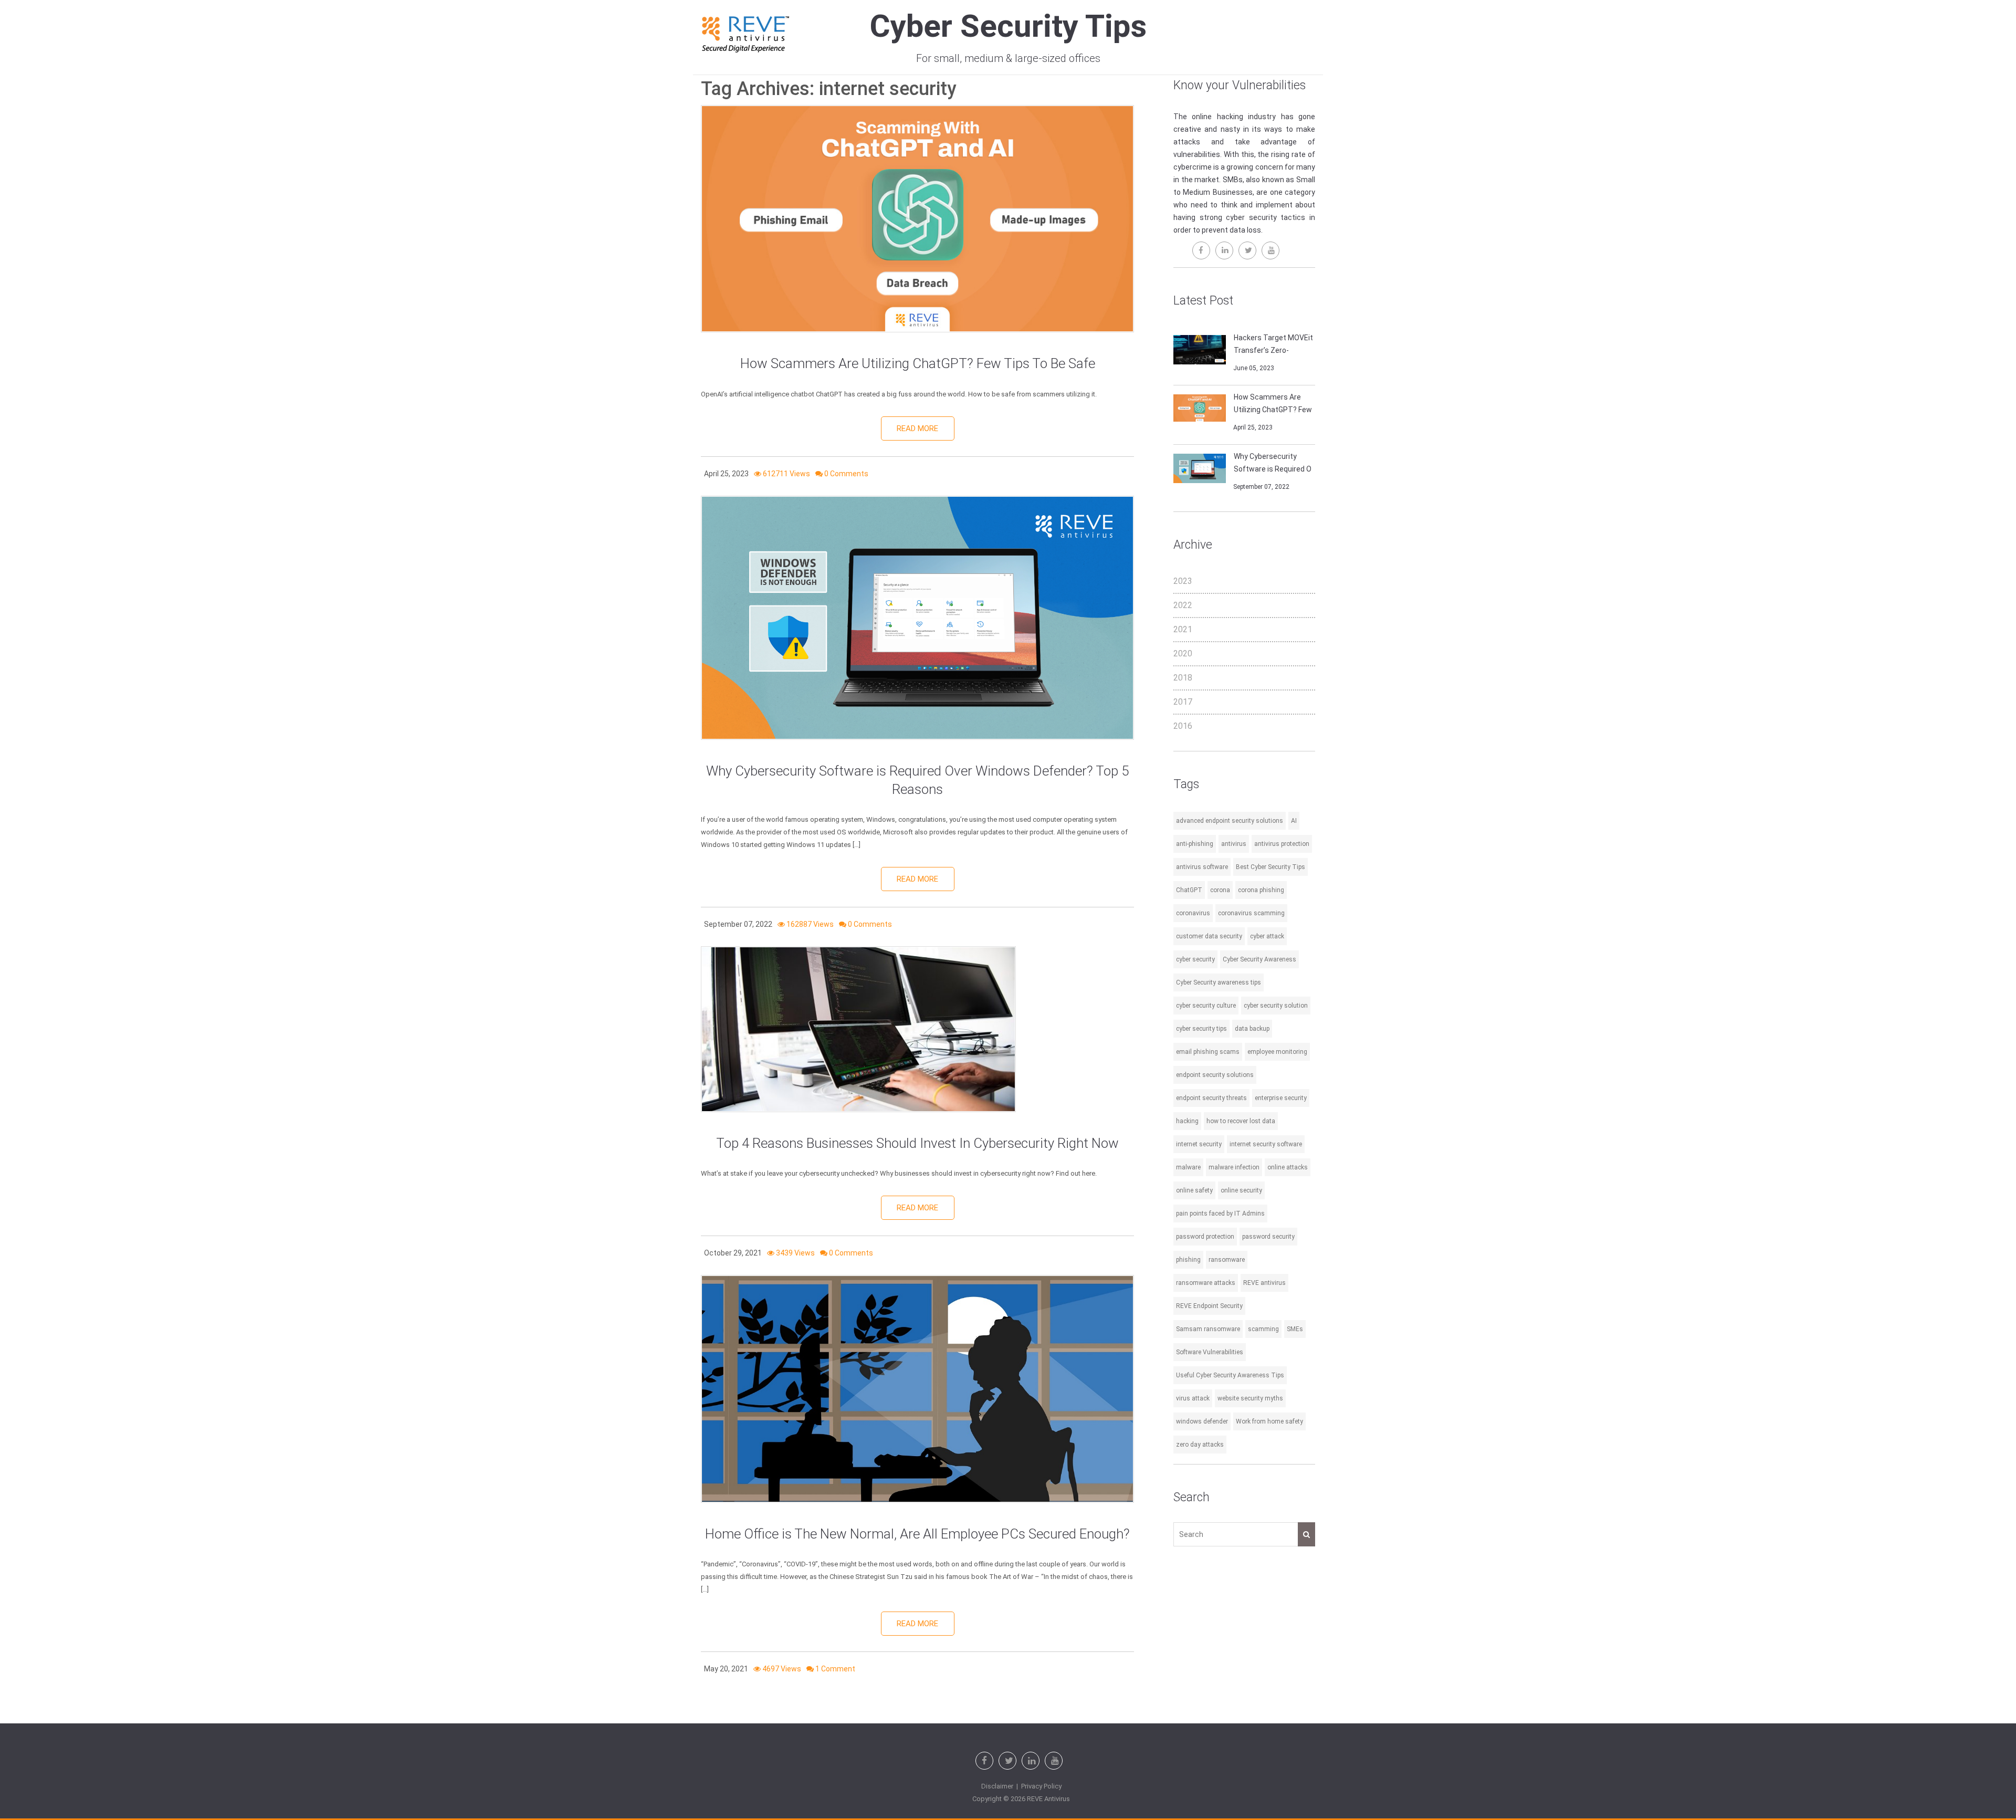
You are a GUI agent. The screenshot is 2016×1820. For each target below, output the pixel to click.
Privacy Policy (1041, 1786)
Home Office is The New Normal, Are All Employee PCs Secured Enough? (917, 1534)
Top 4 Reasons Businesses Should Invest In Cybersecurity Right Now (917, 1143)
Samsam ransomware (1208, 1329)
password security (1268, 1237)
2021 (1183, 629)
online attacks (1288, 1167)
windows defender (1202, 1421)
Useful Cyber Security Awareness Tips (1230, 1375)
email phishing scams (1208, 1052)
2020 (1183, 653)
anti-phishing (1195, 844)
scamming (1263, 1329)
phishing (1188, 1260)
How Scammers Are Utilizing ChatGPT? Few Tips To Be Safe (918, 363)
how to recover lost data (1241, 1121)
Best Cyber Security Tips (1270, 867)
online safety (1194, 1190)
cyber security (1195, 959)
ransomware (1227, 1260)
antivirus (1234, 844)
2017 (1183, 702)
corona (1220, 890)
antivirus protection (1282, 844)
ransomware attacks (1206, 1283)
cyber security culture (1206, 1006)
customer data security (1209, 936)
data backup (1252, 1029)
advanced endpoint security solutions (1230, 821)
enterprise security (1281, 1098)
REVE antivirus (1264, 1283)
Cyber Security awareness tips (1219, 982)
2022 (1183, 605)
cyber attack (1267, 936)
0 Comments (846, 474)
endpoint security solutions (1215, 1075)
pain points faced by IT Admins (1220, 1214)
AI (1294, 821)
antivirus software (1202, 867)
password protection (1205, 1237)
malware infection (1234, 1167)
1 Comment (835, 1669)
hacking (1187, 1121)
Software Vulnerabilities (1210, 1352)
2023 (1183, 581)
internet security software (1266, 1144)
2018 (1183, 678)
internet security (1199, 1144)
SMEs (1295, 1329)
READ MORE (917, 428)
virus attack (1193, 1398)
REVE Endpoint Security (1209, 1306)
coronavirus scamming (1251, 913)
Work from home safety (1269, 1421)
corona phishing (1261, 890)
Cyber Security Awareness (1259, 959)
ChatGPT (1189, 890)
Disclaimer (997, 1786)
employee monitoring (1277, 1052)
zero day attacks (1200, 1445)
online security (1241, 1190)
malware (1188, 1167)
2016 (1183, 726)
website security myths (1250, 1398)
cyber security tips (1201, 1029)
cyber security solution (1276, 1006)
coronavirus (1193, 913)
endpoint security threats (1211, 1098)
